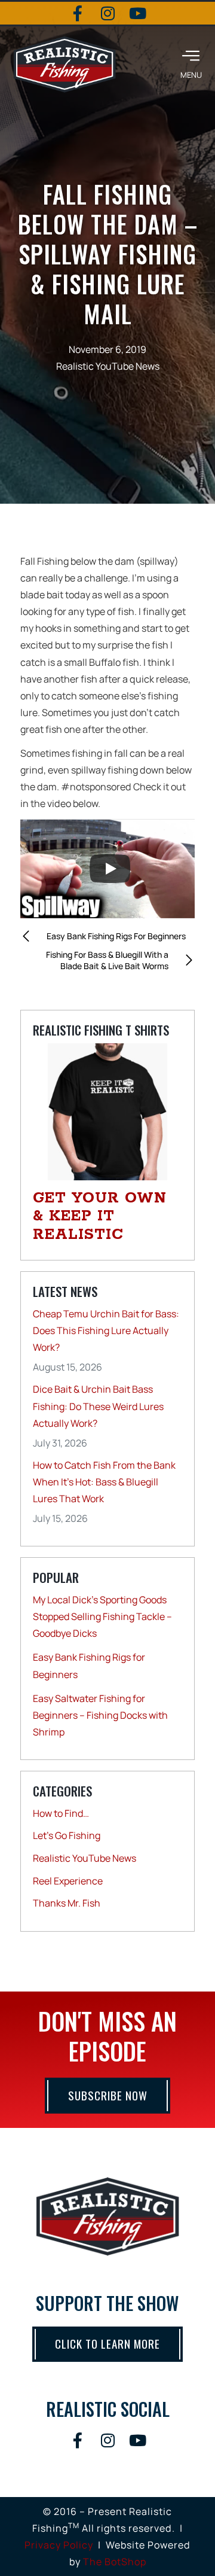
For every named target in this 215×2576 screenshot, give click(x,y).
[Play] (110, 869)
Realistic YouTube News (108, 366)
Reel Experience (68, 1881)
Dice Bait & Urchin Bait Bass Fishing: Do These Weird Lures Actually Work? (98, 1406)
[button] (191, 64)
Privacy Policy (59, 2545)
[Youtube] (137, 13)
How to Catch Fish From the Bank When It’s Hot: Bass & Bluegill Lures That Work (104, 1482)
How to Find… (61, 1813)
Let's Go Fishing (67, 1835)
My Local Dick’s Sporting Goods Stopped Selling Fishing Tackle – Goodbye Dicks (102, 1616)
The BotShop (115, 2562)
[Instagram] (107, 13)
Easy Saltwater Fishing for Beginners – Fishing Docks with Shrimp (100, 1715)
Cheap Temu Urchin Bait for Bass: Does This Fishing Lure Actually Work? (106, 1330)
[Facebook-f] (78, 13)
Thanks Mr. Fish (67, 1903)
